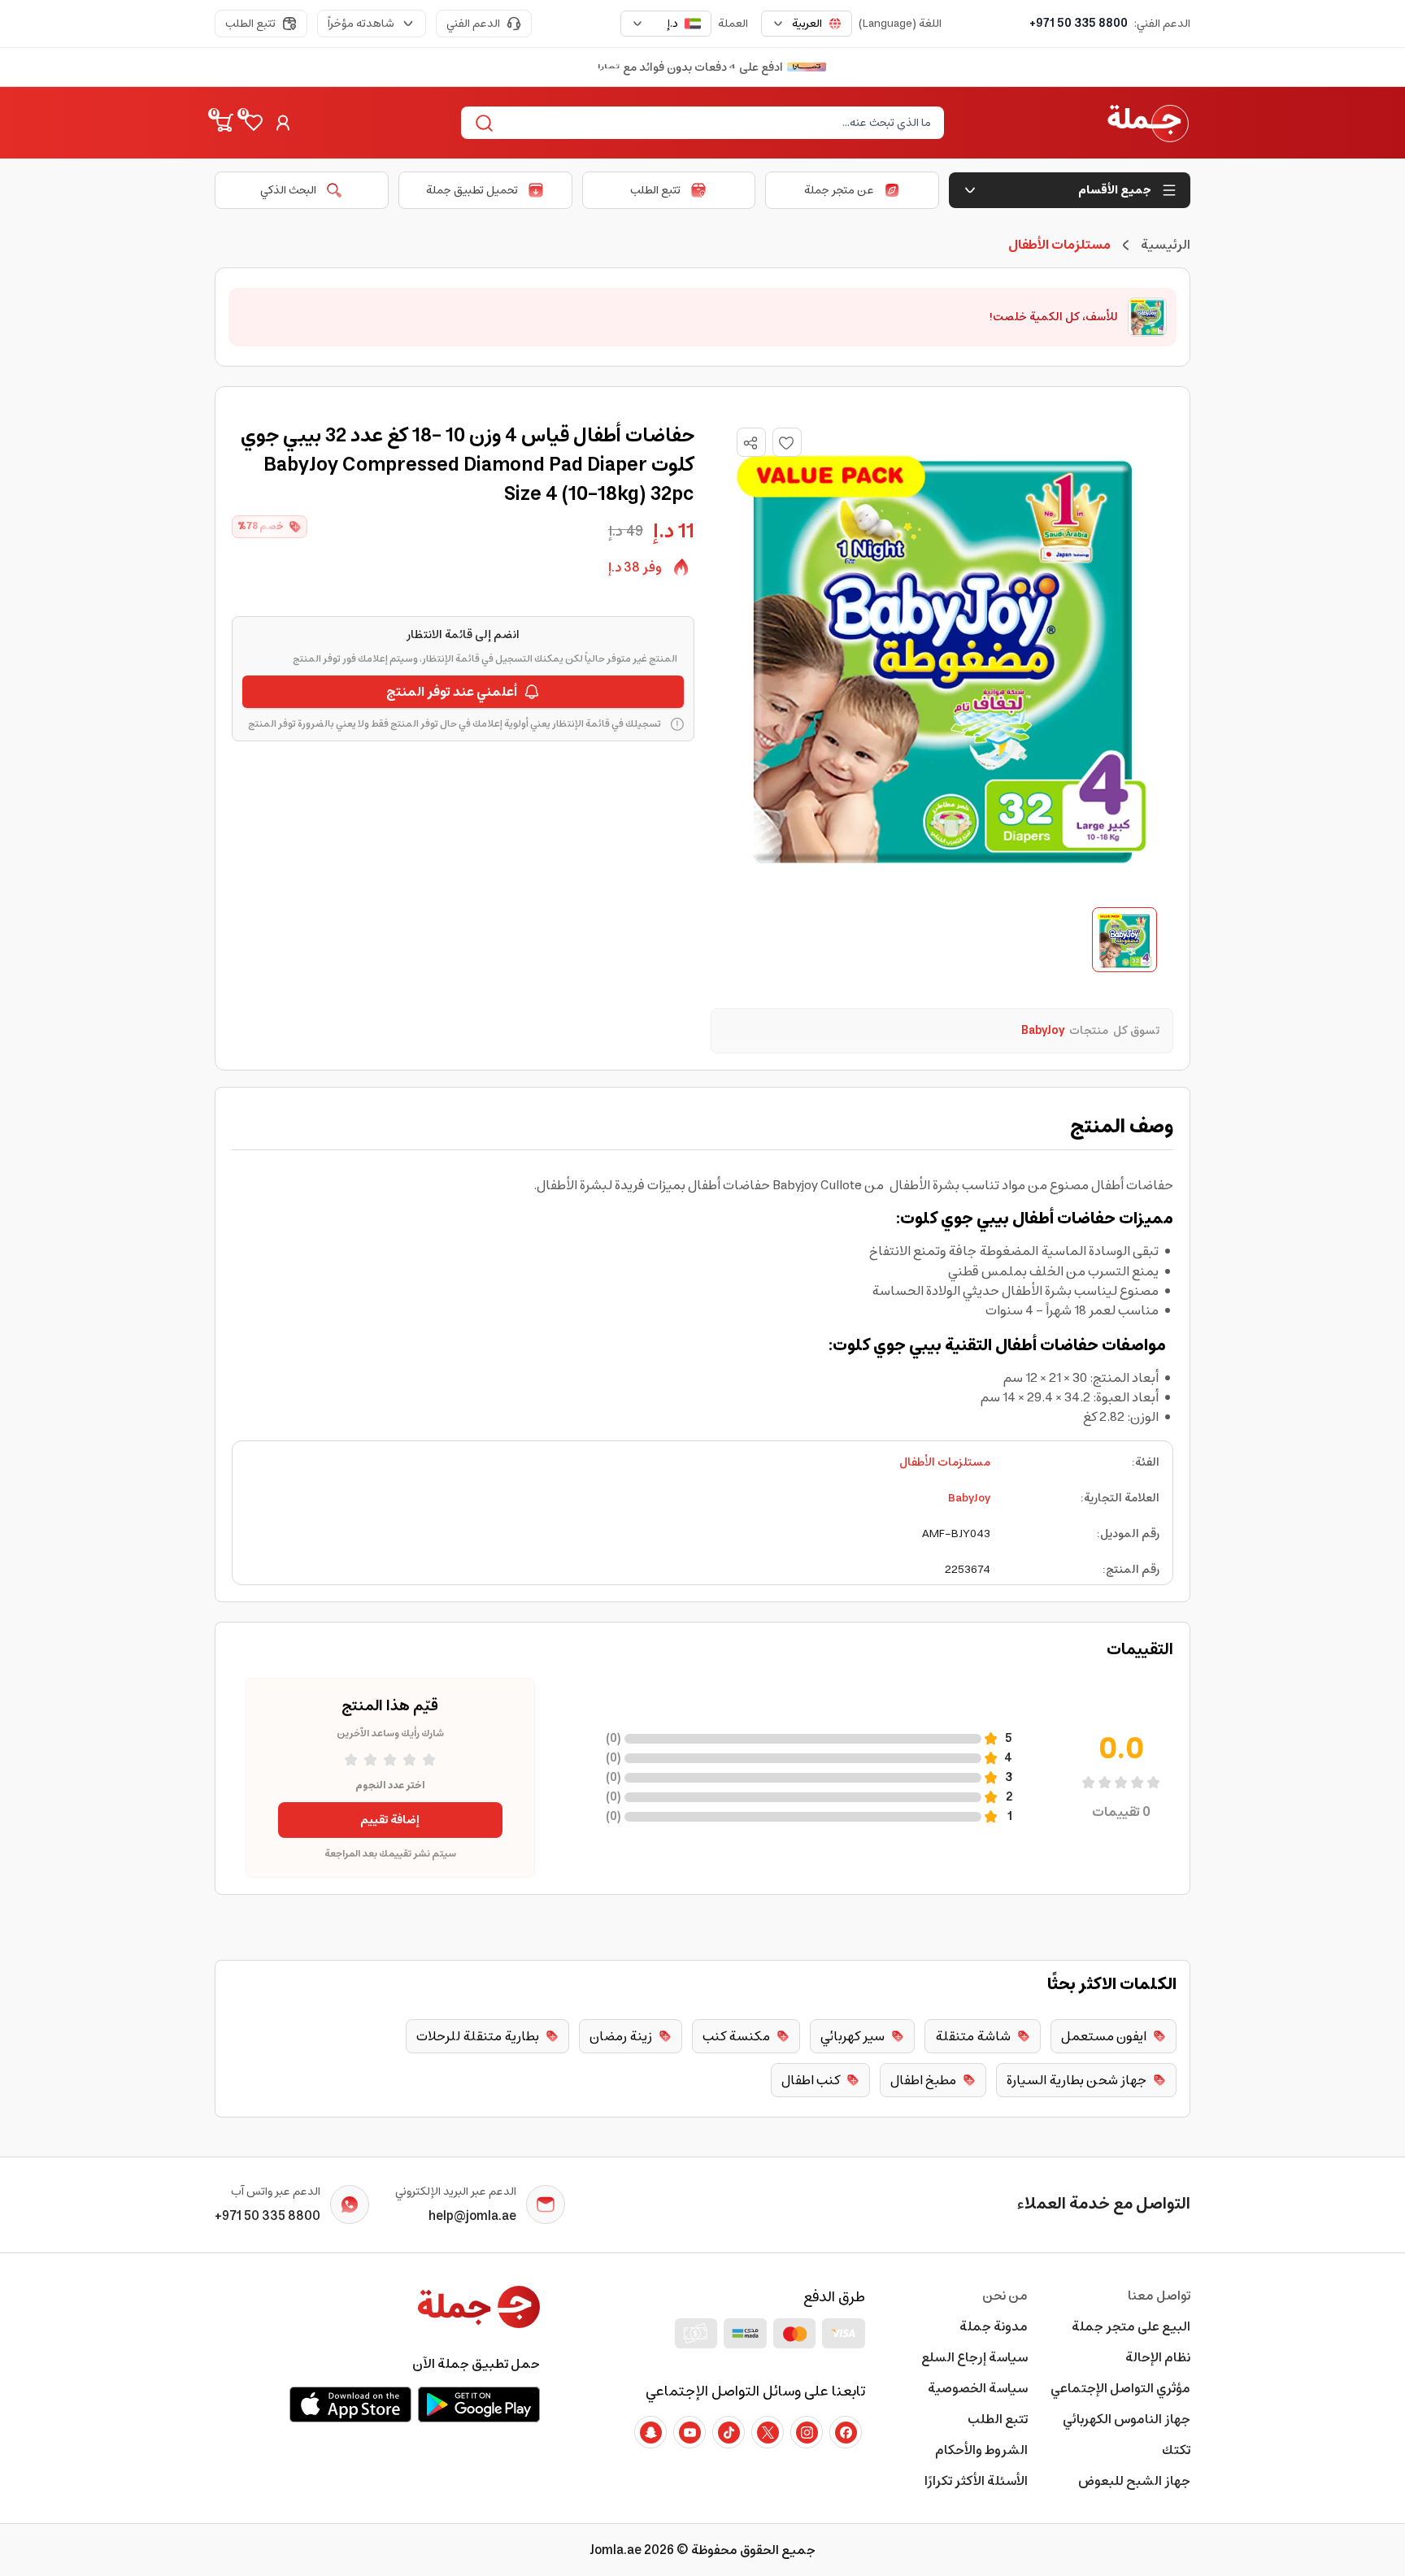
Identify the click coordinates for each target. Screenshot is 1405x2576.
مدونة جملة (994, 2326)
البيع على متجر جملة (1131, 2326)
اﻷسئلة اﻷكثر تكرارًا (976, 2481)
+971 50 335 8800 (1079, 24)
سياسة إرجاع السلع (974, 2357)
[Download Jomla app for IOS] (350, 2404)
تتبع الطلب (250, 24)
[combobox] (807, 24)
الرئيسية (1166, 245)
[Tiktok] (729, 2432)
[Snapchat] (650, 2432)
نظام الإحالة (1158, 2357)
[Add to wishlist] (787, 442)
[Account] (283, 123)
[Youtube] (689, 2432)
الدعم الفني (473, 24)
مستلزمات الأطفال (945, 1462)
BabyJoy (969, 1498)
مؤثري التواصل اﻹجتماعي (1120, 2388)
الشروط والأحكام (981, 2450)
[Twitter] (768, 2432)
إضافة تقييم (390, 1820)
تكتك (1176, 2450)
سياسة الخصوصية (978, 2388)
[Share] (750, 443)
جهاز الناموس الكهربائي (1127, 2419)
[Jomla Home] (1148, 123)
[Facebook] (846, 2432)
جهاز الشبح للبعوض (1134, 2481)
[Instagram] (807, 2432)
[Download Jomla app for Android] (479, 2404)
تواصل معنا (1159, 2296)
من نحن (1005, 2296)
